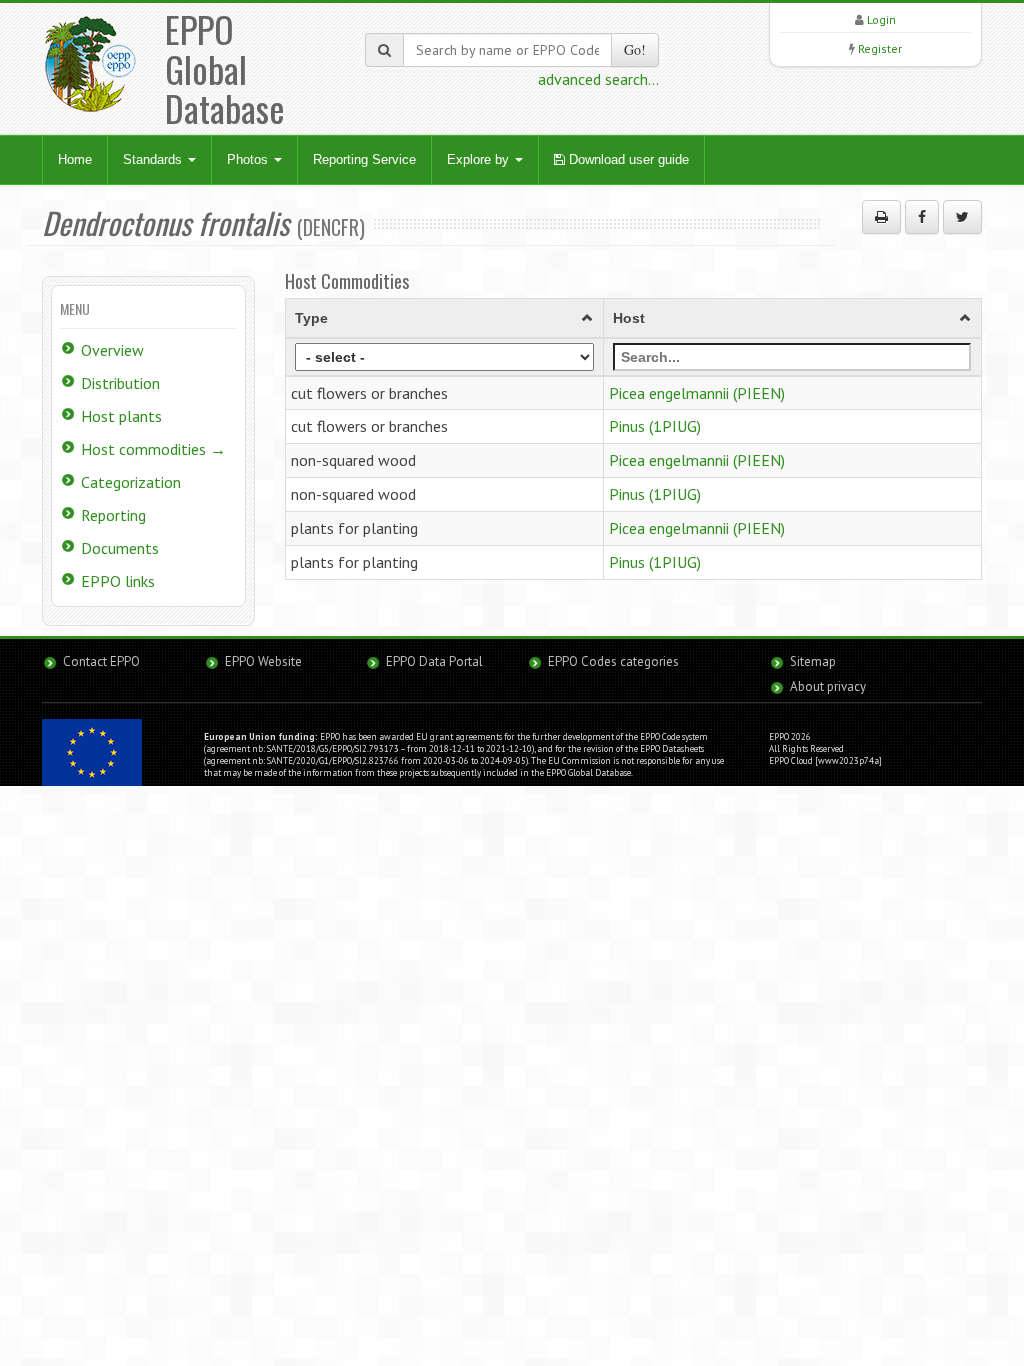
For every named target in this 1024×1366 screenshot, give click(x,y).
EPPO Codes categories (613, 661)
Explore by (480, 159)
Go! (635, 49)
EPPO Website (263, 661)
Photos (249, 159)
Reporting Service (364, 159)
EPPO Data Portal (434, 661)
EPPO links (118, 581)
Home (75, 159)
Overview (112, 350)
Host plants (121, 416)
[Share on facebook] (922, 217)
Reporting (113, 515)
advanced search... (598, 79)
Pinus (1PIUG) (655, 426)
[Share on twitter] (962, 217)
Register (880, 48)
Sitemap (813, 661)
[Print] (881, 217)
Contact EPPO (101, 661)
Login (881, 19)
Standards (154, 159)
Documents (120, 548)
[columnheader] (444, 318)
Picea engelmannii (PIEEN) (697, 393)
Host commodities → (153, 449)
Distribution (120, 383)
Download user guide (627, 159)
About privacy (828, 686)
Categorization (131, 482)
